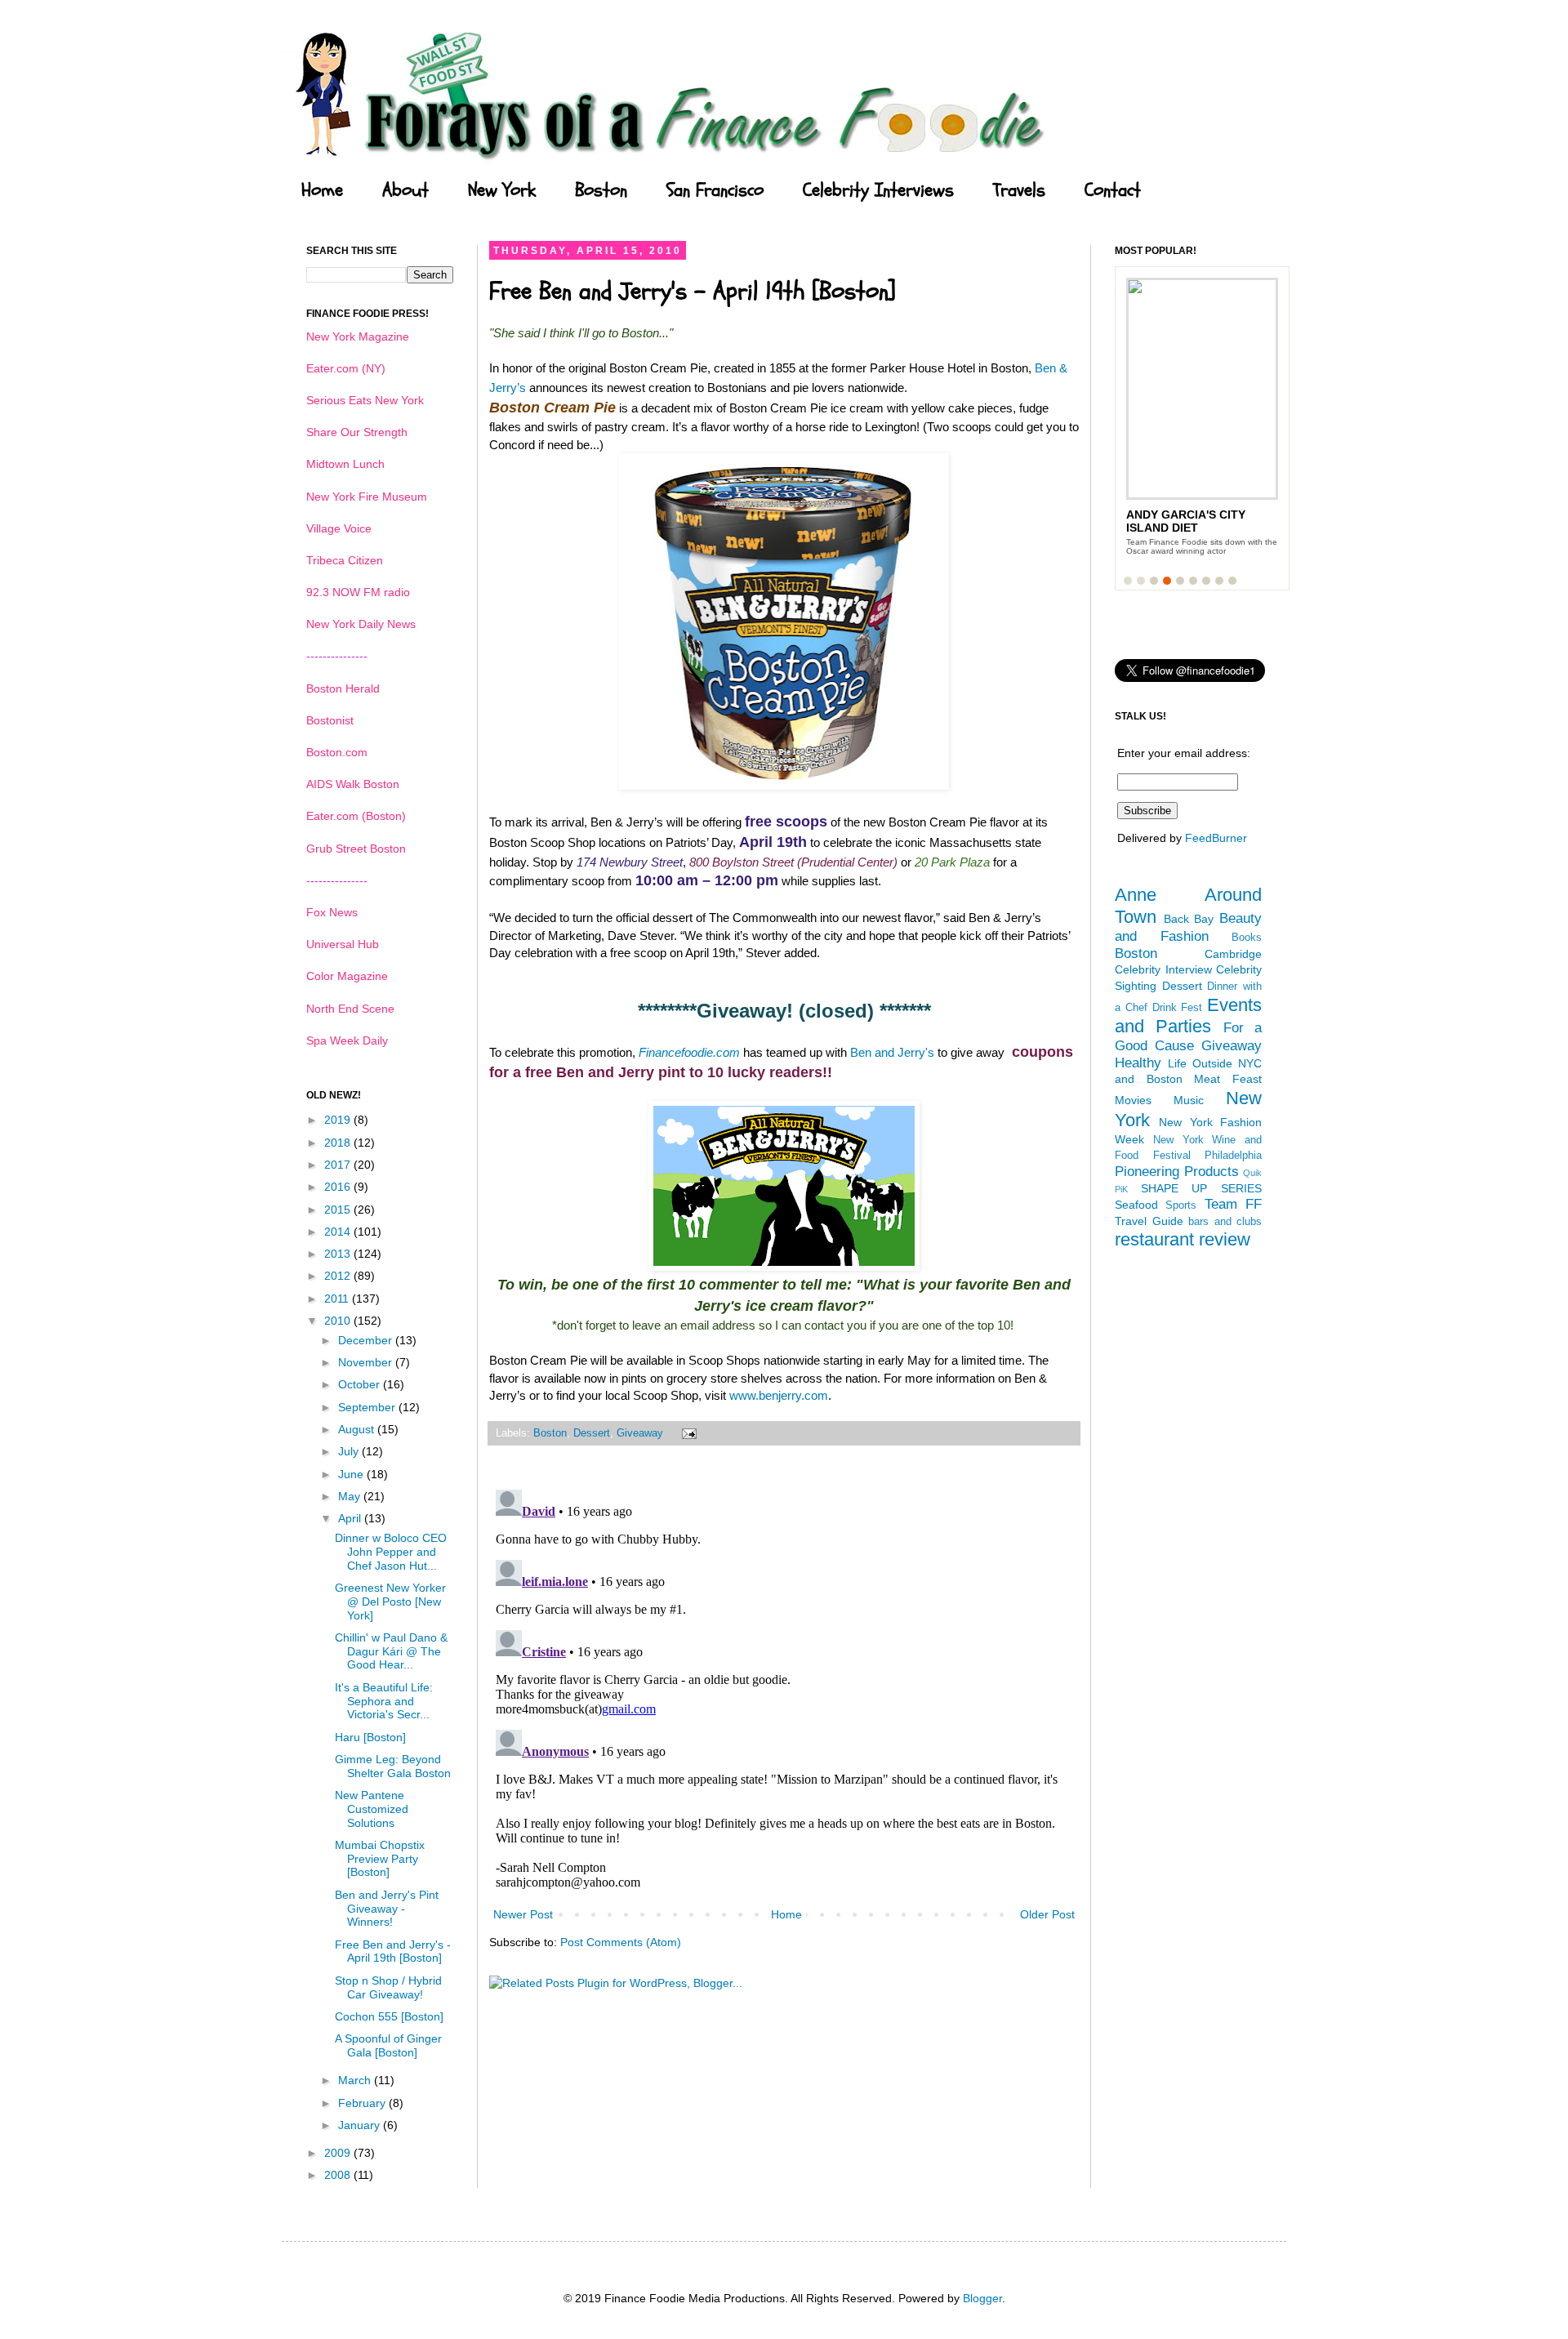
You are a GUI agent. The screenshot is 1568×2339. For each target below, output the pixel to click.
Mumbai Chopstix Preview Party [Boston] (380, 1859)
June (352, 1474)
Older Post (1047, 1914)
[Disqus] (784, 1687)
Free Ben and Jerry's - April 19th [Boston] (393, 1951)
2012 (339, 1276)
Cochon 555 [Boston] (389, 2016)
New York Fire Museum (367, 497)
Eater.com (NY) (346, 368)
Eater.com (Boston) (356, 816)
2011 (338, 1299)
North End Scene (350, 1009)
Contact (1113, 190)
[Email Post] (687, 1433)
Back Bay (1189, 919)
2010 (339, 1321)
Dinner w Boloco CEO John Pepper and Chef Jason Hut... (391, 1552)
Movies (1133, 1100)
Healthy (1138, 1063)
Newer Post (523, 1914)
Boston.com (337, 752)
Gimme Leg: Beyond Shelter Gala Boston (393, 1766)
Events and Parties (1188, 1016)
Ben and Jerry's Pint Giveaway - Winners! (387, 1909)
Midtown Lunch (345, 464)
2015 (339, 1210)
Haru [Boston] (370, 1737)
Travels (1019, 190)
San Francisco (715, 190)
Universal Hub (343, 944)
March (356, 2080)
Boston (601, 190)
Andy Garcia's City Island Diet (1186, 521)
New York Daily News (361, 624)
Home (322, 190)
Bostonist (330, 720)
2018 (339, 1143)
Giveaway (640, 1433)
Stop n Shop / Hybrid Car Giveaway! (388, 1987)
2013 (339, 1254)
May (351, 1496)
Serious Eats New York (365, 400)
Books (1247, 938)
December (367, 1340)
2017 (339, 1165)
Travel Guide (1149, 1221)
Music (1189, 1100)
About (405, 190)
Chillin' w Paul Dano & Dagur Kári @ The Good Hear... (391, 1651)
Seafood (1136, 1205)
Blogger (982, 2298)
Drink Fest (1178, 1008)
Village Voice (339, 528)
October (361, 1384)
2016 (339, 1187)
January (361, 2125)
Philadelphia (1233, 1156)
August (358, 1429)
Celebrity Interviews (878, 190)
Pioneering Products (1177, 1172)
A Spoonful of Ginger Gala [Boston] (388, 2045)
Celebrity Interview (1163, 969)
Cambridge (1233, 954)
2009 (339, 2153)
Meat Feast (1228, 1079)
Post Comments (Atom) (621, 1942)
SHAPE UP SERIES (1201, 1188)
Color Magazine (347, 976)
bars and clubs (1225, 1222)
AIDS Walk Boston (353, 784)
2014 (339, 1232)
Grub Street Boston (356, 849)
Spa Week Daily (347, 1040)
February (363, 2103)
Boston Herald (343, 688)
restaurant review (1183, 1239)
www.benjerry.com (779, 1395)
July (350, 1451)
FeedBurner (1216, 838)
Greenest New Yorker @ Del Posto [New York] (390, 1602)
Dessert (592, 1433)
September (368, 1407)
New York (502, 190)
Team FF (1233, 1204)
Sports (1181, 1205)
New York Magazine (358, 336)
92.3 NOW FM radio (358, 592)
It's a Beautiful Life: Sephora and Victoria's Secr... (384, 1701)
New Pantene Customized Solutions (372, 1809)
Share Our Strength (357, 432)
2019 (339, 1120)
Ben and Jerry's (894, 1052)
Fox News (332, 912)
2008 (339, 2175)
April (351, 1518)
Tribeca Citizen (345, 560)
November (367, 1362)
